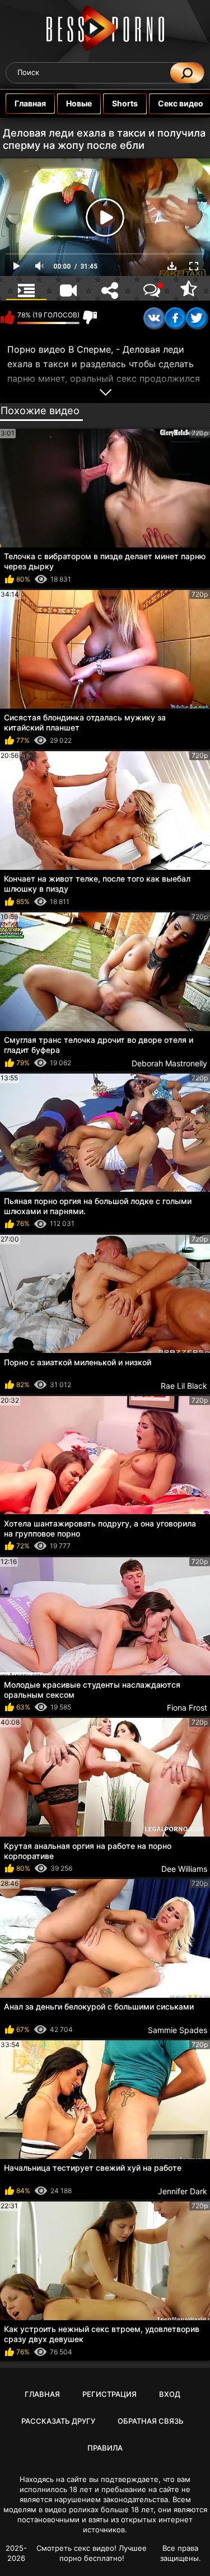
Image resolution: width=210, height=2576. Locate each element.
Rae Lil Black (184, 1386)
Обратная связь (151, 2421)
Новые (79, 103)
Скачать (172, 266)
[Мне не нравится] (90, 317)
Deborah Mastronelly (169, 1063)
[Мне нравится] (7, 317)
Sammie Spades (178, 2030)
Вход (170, 2394)
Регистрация (109, 2394)
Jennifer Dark (183, 2191)
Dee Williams (184, 1869)
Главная (30, 103)
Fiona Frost (187, 1708)
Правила (105, 2448)
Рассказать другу (58, 2421)
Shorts (125, 103)
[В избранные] (188, 288)
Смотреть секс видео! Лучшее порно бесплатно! (92, 2553)
